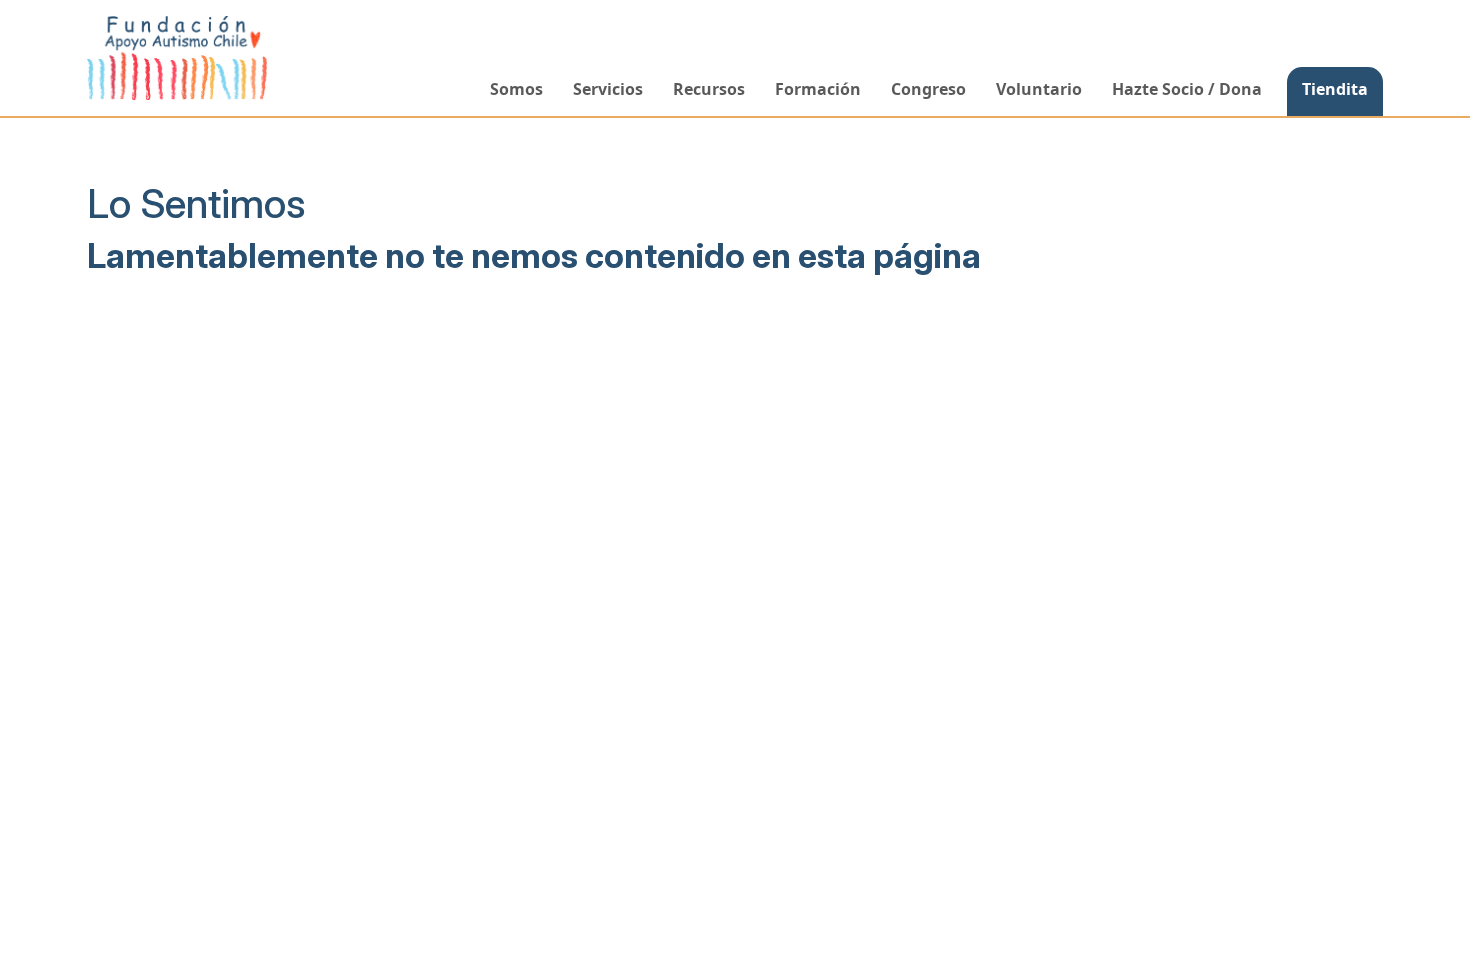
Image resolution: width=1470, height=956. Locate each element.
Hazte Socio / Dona (1187, 89)
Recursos (709, 89)
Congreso (928, 89)
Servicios (608, 89)
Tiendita (1335, 89)
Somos (516, 89)
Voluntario (1039, 89)
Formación (818, 89)
